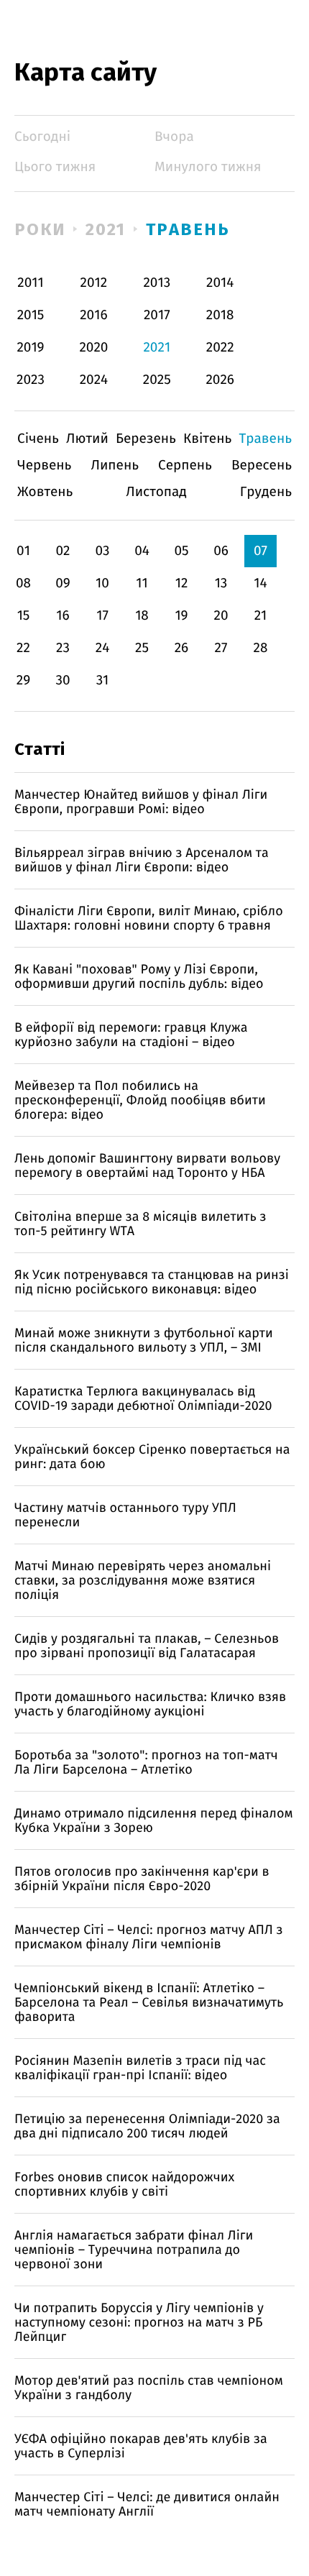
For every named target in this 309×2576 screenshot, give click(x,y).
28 (261, 648)
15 (24, 616)
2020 (93, 348)
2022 (220, 348)
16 (63, 616)
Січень (38, 439)
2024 (94, 380)
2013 (157, 283)
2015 (31, 315)
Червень (44, 466)
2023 (31, 380)
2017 (157, 315)
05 (181, 551)
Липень (115, 466)
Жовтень (45, 492)
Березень (146, 439)
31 (103, 680)
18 (142, 616)
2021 (106, 229)
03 (102, 551)
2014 (220, 283)
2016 (93, 315)
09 (63, 583)
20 (221, 616)
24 (103, 648)
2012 (94, 283)
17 (102, 616)
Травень (188, 229)
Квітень (207, 439)
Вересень (262, 466)
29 (23, 680)
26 (182, 648)
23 (63, 648)
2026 (220, 380)
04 (142, 551)
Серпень (185, 466)
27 (221, 648)
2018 (220, 315)
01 (23, 551)
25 (142, 648)
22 (23, 648)
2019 (30, 348)
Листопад (156, 492)
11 (142, 583)
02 (63, 551)
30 (63, 680)
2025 (157, 380)
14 (260, 583)
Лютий (87, 439)
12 (182, 583)
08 (23, 583)
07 (260, 551)
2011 (30, 283)
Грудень (266, 492)
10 (102, 583)
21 (261, 616)
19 (181, 616)
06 (221, 551)
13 (221, 583)
